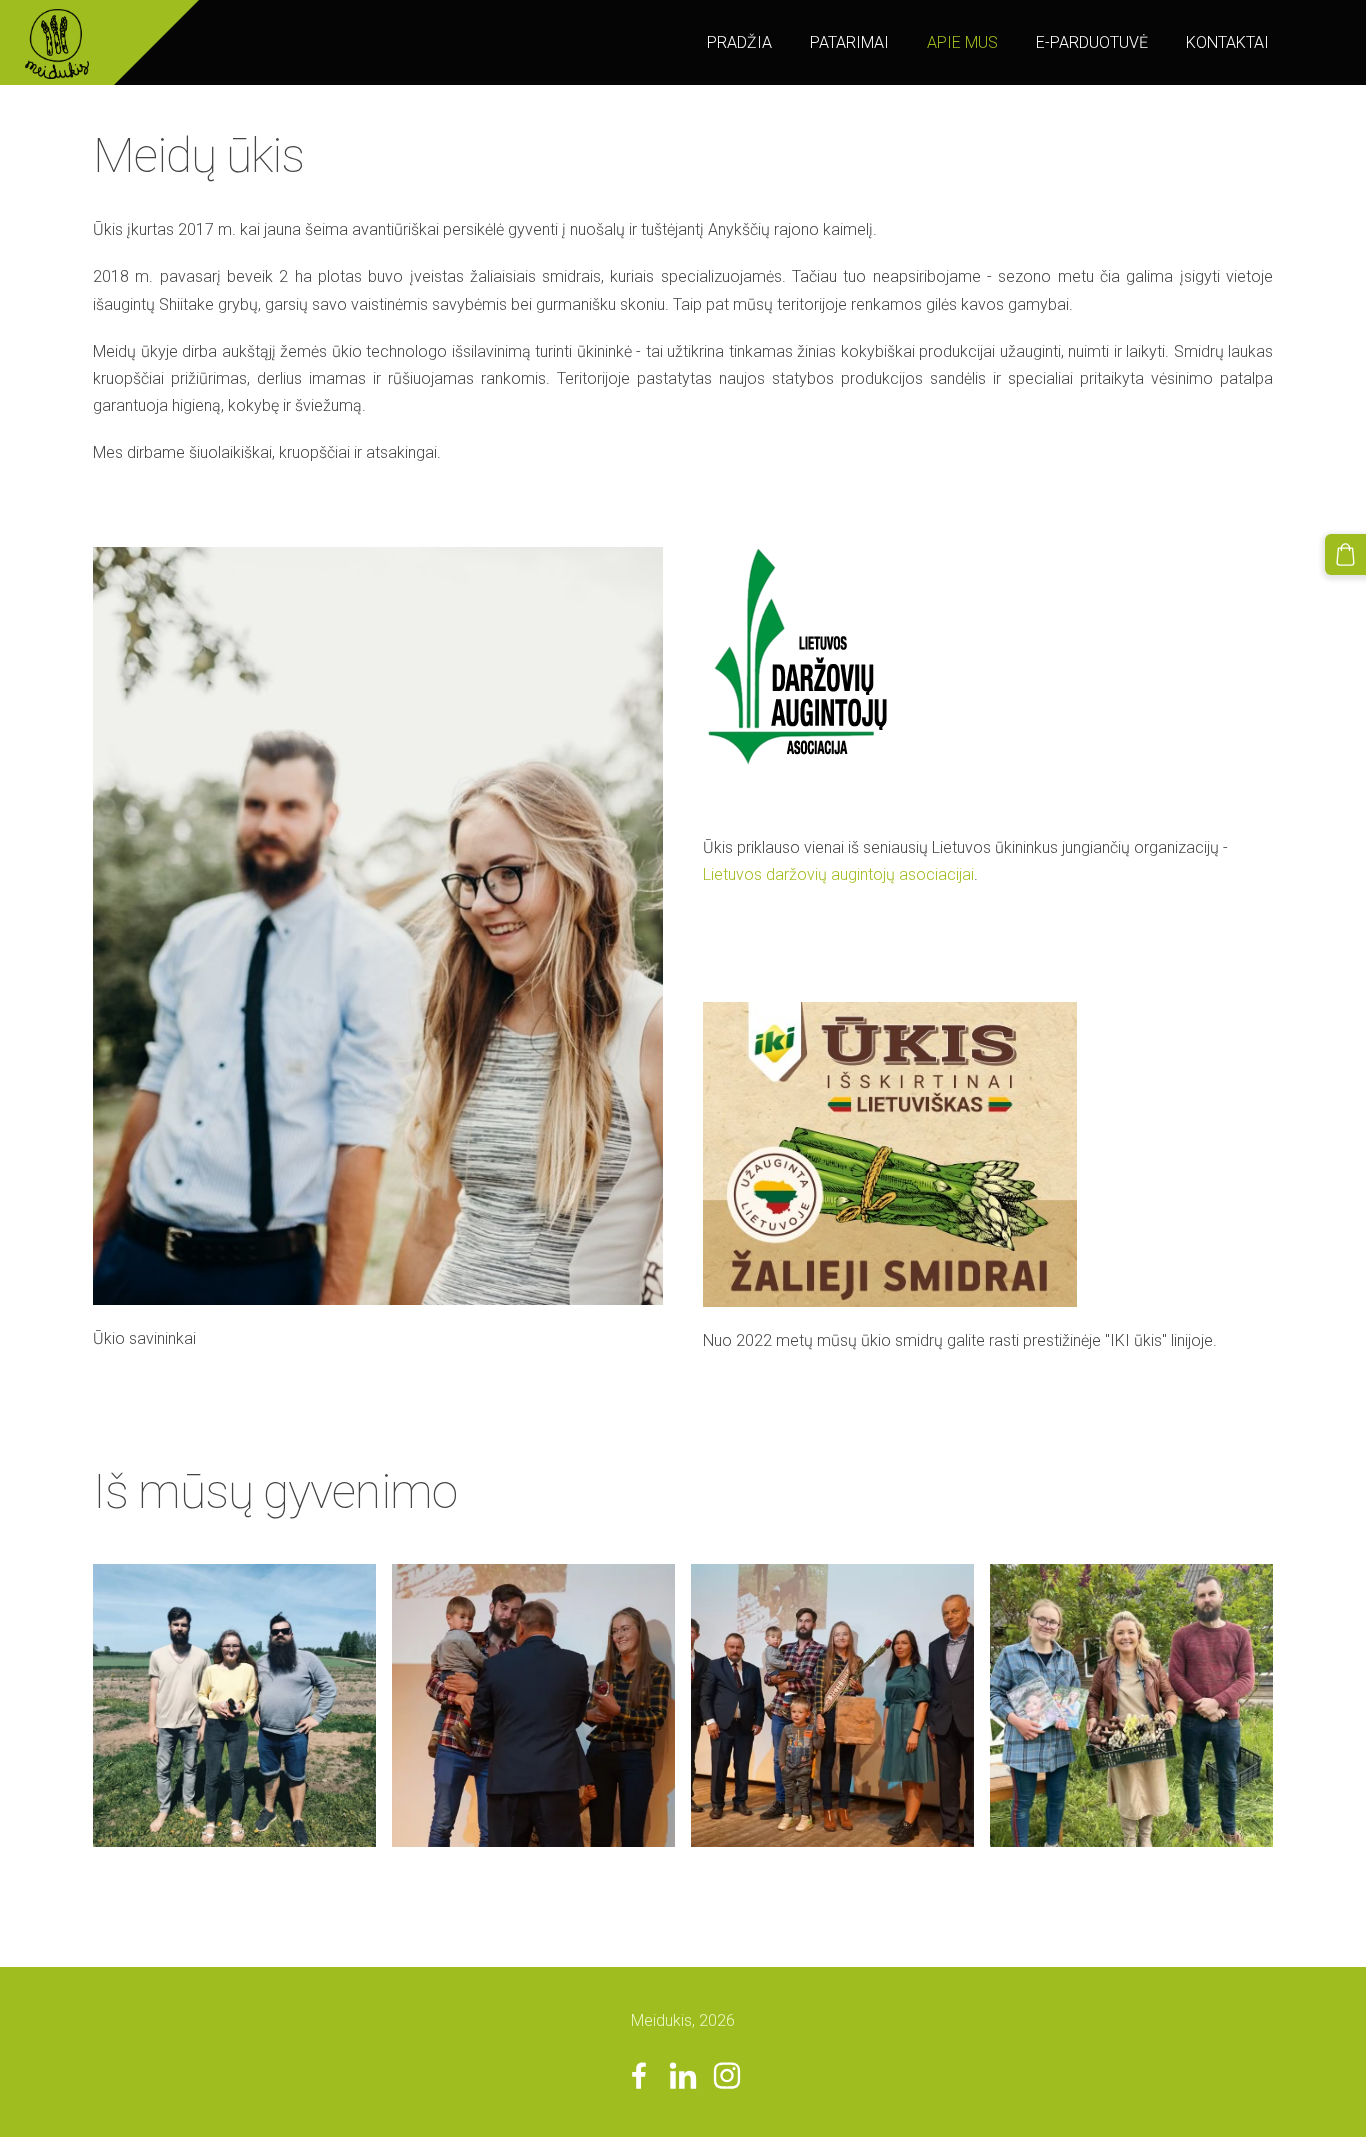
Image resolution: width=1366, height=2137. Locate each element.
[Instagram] (727, 2075)
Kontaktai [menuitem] (1227, 42)
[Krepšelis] (1345, 554)
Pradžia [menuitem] (739, 42)
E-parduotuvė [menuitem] (1092, 42)
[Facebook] (639, 2075)
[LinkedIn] (683, 2075)
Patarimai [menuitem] (849, 42)
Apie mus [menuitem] (962, 42)
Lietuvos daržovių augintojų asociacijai (838, 874)
